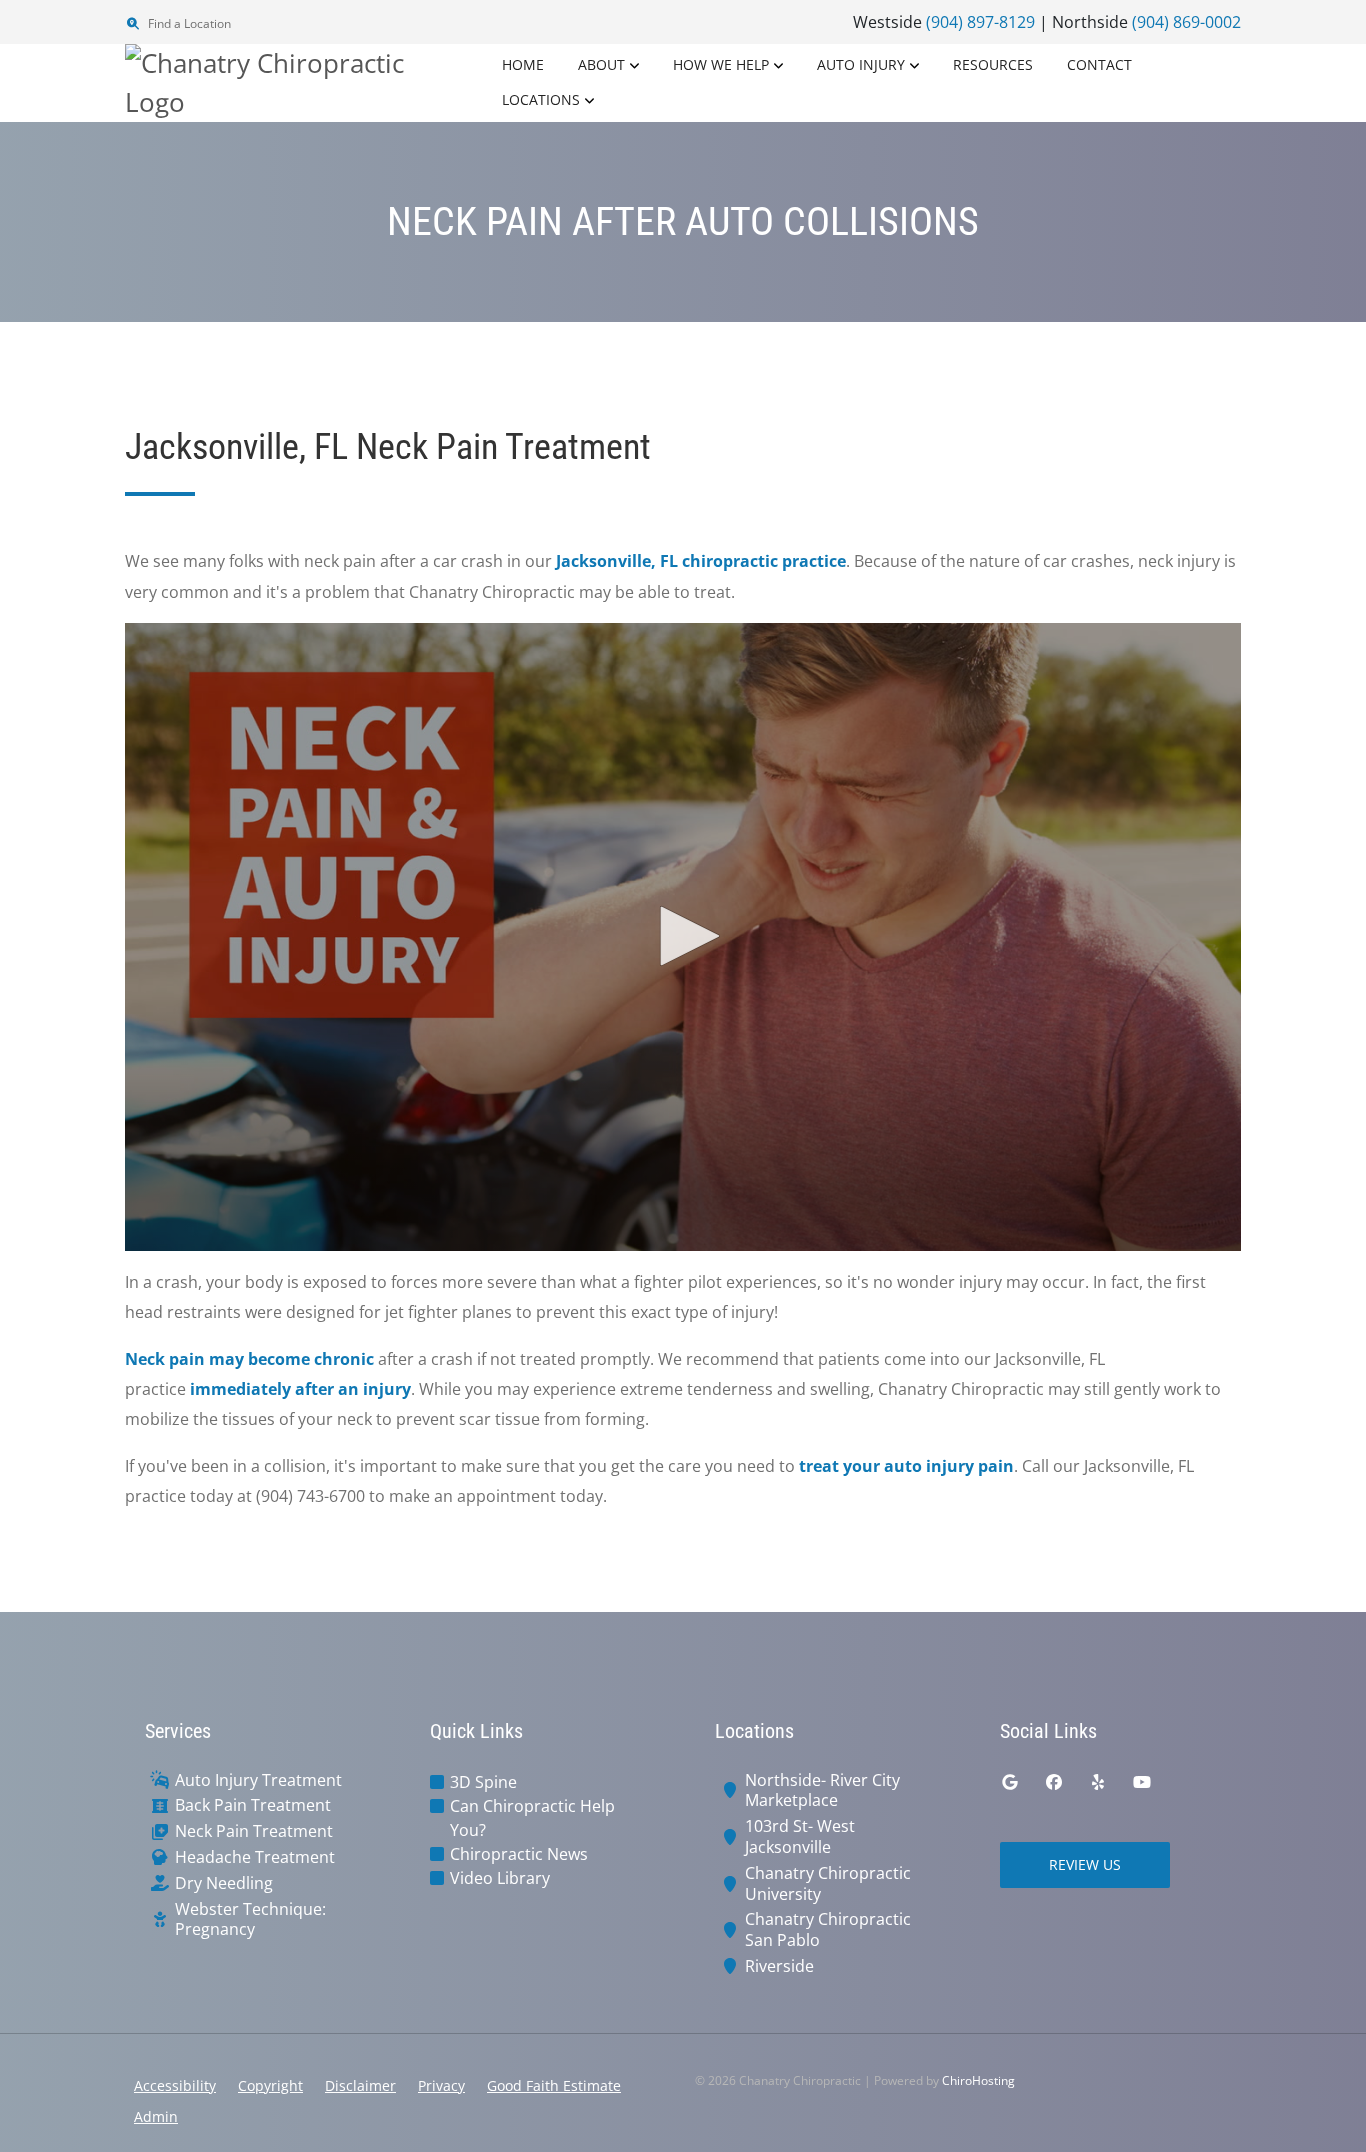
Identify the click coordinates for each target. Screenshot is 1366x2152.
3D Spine (483, 1782)
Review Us (1085, 1864)
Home (523, 64)
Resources (993, 64)
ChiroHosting (978, 2080)
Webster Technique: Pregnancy (250, 1920)
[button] (683, 936)
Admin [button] (156, 2116)
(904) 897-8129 (980, 22)
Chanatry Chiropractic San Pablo (828, 1930)
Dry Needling (224, 1883)
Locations (541, 99)
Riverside (779, 1966)
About (601, 64)
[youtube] (1142, 1782)
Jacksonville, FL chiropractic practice (701, 561)
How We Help (721, 64)
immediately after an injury (300, 1389)
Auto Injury (861, 64)
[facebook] (1054, 1782)
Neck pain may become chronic (249, 1359)
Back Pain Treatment (253, 1805)
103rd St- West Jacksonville (800, 1837)
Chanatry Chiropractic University (828, 1884)
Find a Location (188, 23)
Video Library (500, 1878)
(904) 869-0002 (1186, 22)
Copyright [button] (270, 2085)
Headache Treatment (255, 1857)
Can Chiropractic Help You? (532, 1818)
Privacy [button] (441, 2085)
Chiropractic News (519, 1854)
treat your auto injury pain (906, 1466)
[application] (683, 937)
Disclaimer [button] (360, 2085)
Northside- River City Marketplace (822, 1791)
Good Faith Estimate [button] (554, 2085)
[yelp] (1098, 1782)
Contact (1099, 64)
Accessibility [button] (175, 2085)
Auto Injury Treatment (258, 1780)
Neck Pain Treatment (254, 1831)
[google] (1010, 1782)
